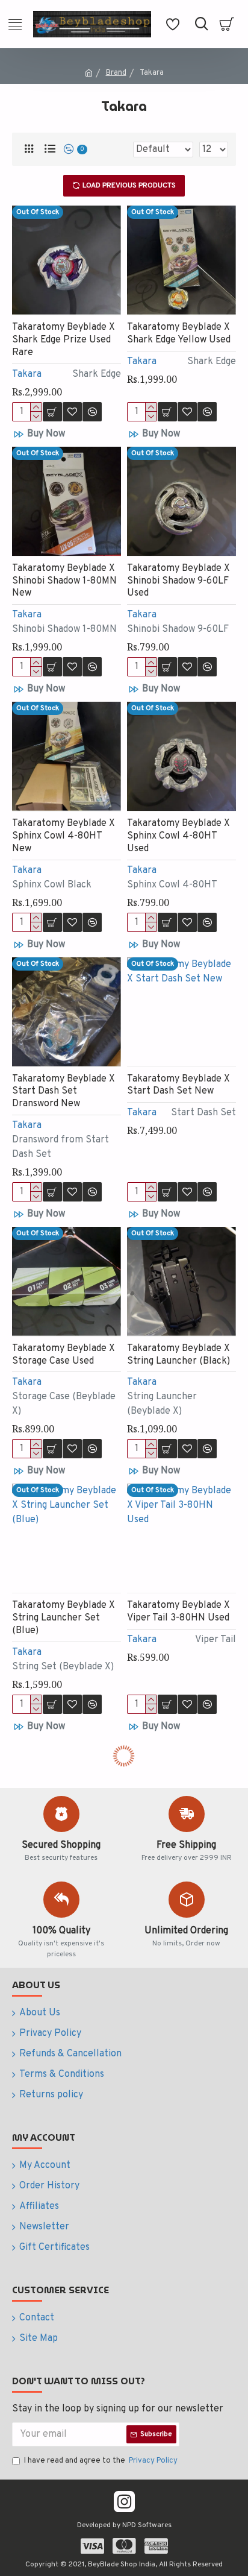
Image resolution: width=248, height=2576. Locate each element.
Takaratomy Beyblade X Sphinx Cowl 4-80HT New (64, 836)
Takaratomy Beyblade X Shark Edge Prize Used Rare (64, 340)
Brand (116, 73)
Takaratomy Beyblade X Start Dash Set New (178, 1085)
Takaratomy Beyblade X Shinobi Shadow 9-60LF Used (178, 581)
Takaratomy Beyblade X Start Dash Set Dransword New (64, 1092)
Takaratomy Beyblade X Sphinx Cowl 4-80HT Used (178, 836)
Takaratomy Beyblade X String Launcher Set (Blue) (64, 1618)
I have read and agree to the (101, 2461)
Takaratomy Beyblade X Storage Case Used (64, 1355)
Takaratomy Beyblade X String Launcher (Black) (178, 1355)
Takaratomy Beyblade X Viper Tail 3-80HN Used (178, 1612)
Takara (27, 374)
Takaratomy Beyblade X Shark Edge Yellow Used (179, 334)
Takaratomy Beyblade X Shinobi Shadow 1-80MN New (64, 581)
